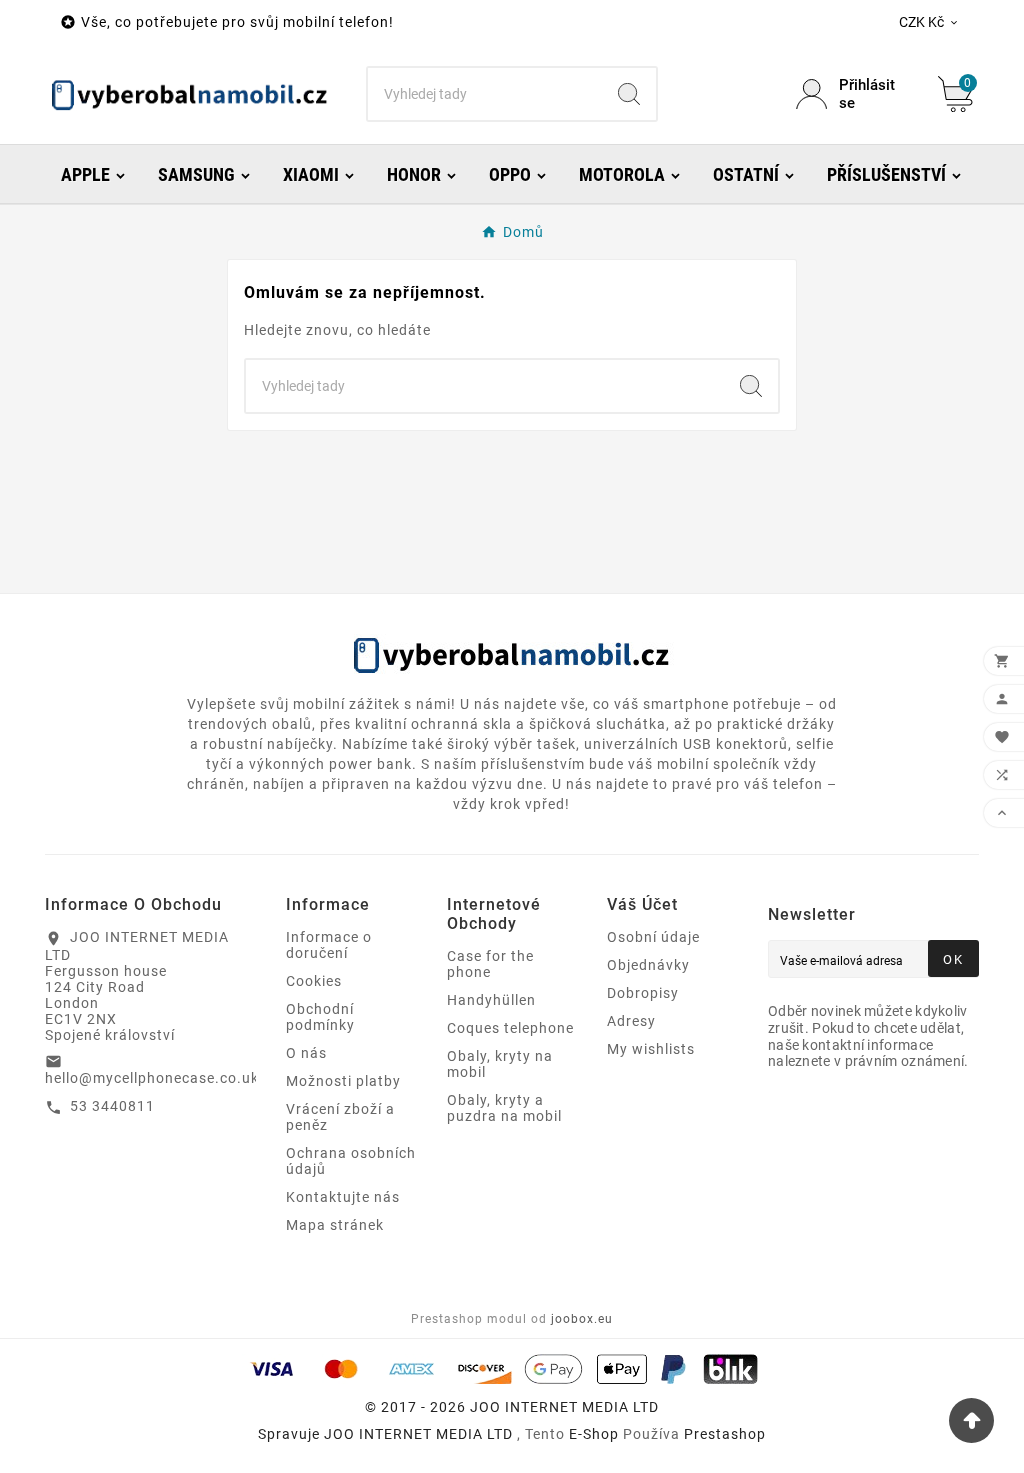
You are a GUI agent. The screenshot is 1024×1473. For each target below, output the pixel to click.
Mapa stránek (335, 1225)
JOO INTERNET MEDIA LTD (418, 1434)
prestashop (725, 1434)
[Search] (629, 94)
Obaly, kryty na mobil (500, 1064)
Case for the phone (490, 964)
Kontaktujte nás (343, 1197)
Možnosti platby (343, 1081)
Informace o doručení (329, 945)
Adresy (631, 1021)
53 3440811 (112, 1106)
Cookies (314, 981)
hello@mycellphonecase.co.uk (152, 1078)
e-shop (594, 1434)
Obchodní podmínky (320, 1017)
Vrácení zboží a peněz (340, 1117)
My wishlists (651, 1049)
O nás (306, 1053)
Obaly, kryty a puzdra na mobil (504, 1108)
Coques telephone (510, 1028)
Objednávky (648, 965)
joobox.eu (582, 1319)
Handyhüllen (491, 1000)
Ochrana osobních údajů (351, 1161)
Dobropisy (643, 993)
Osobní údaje (653, 937)
